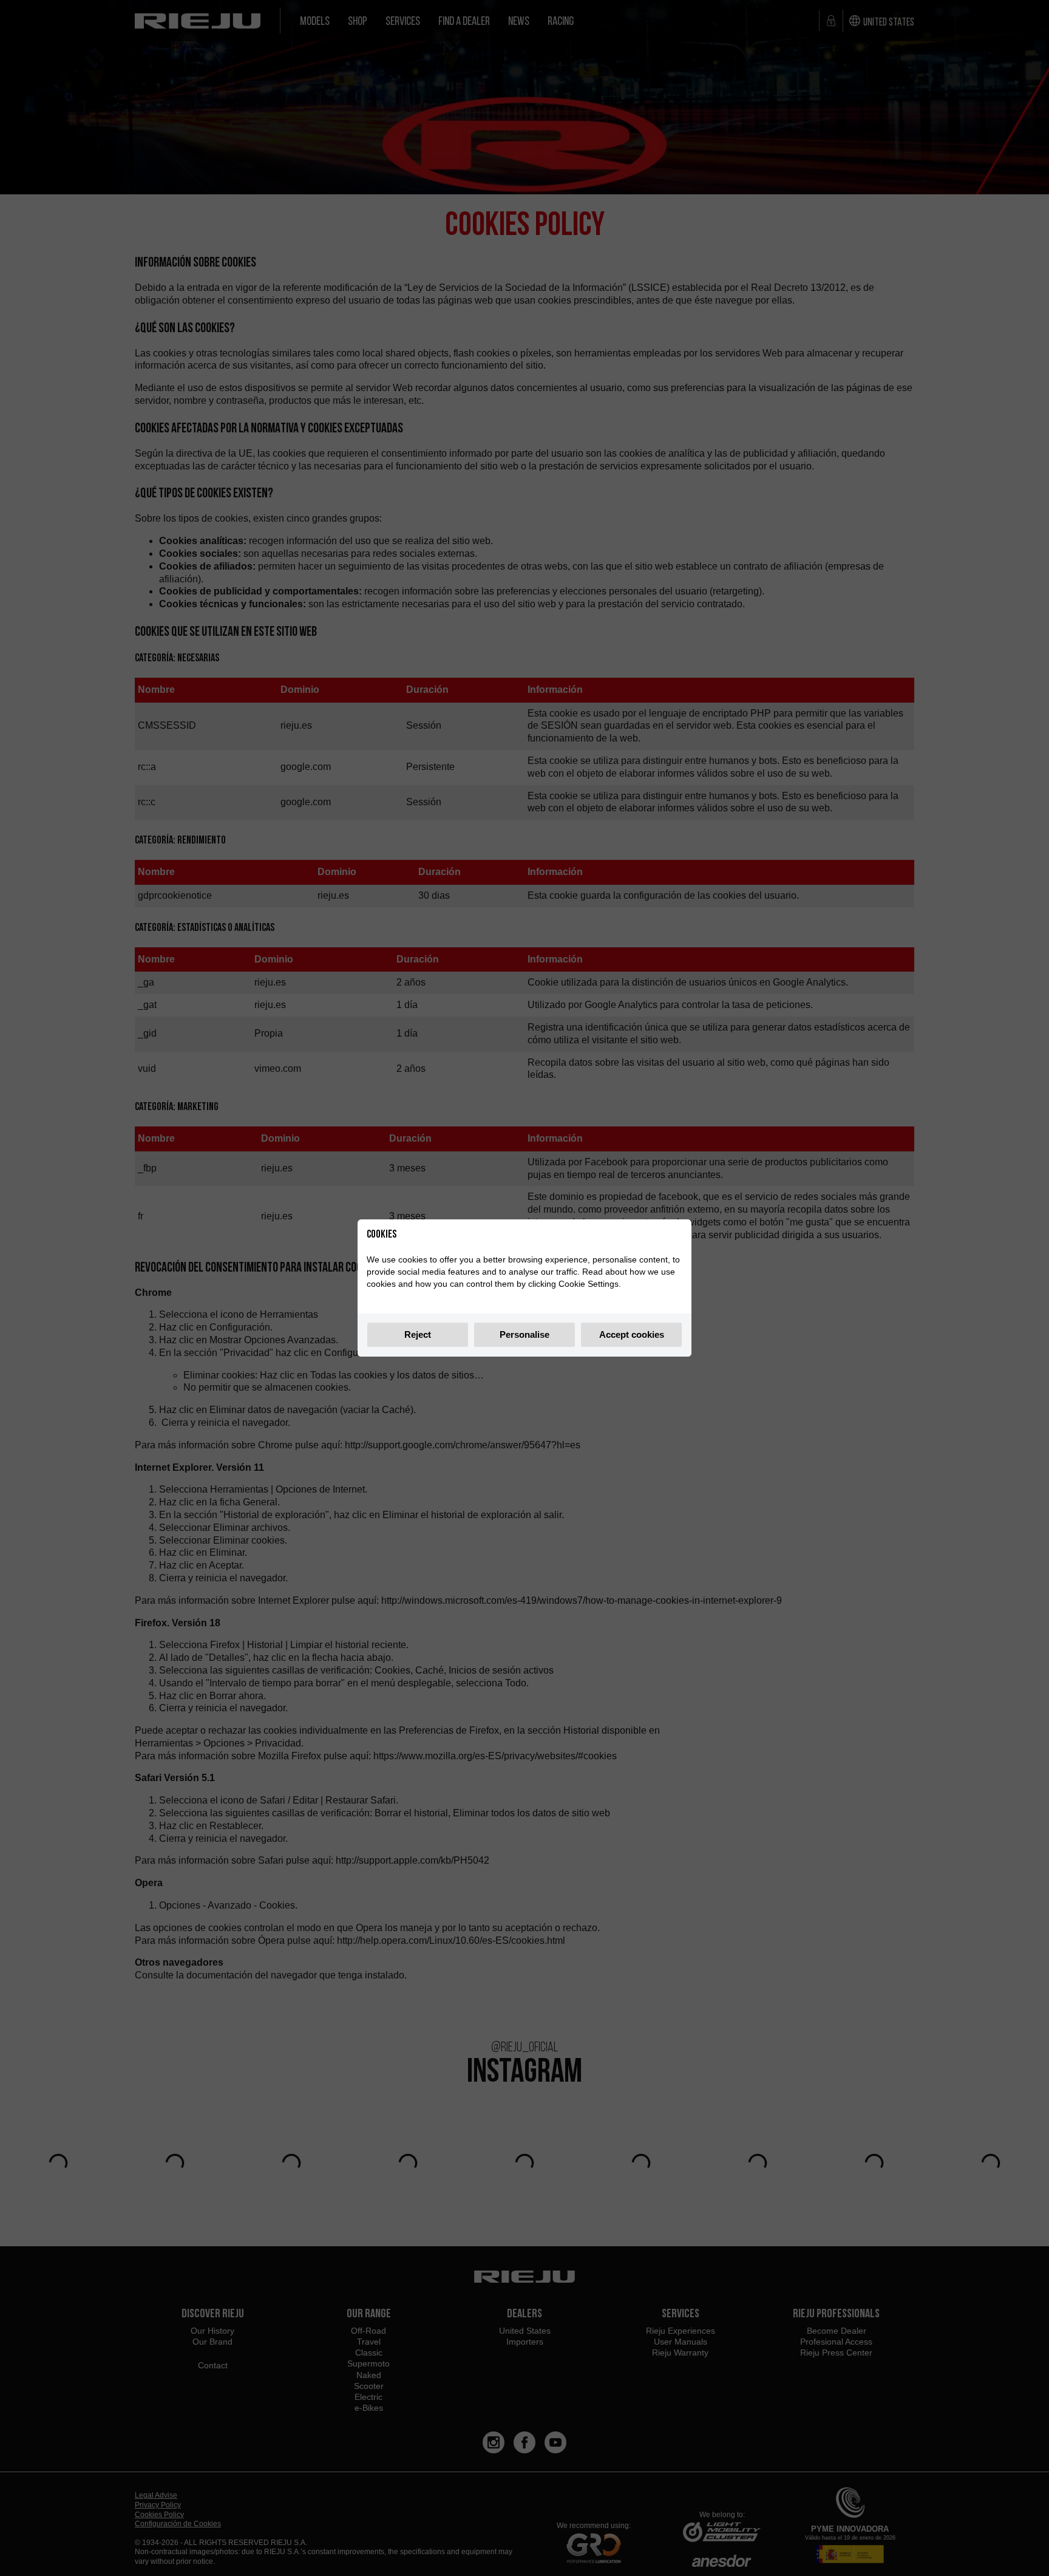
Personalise (524, 1334)
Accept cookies (632, 1334)
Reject (418, 1334)
